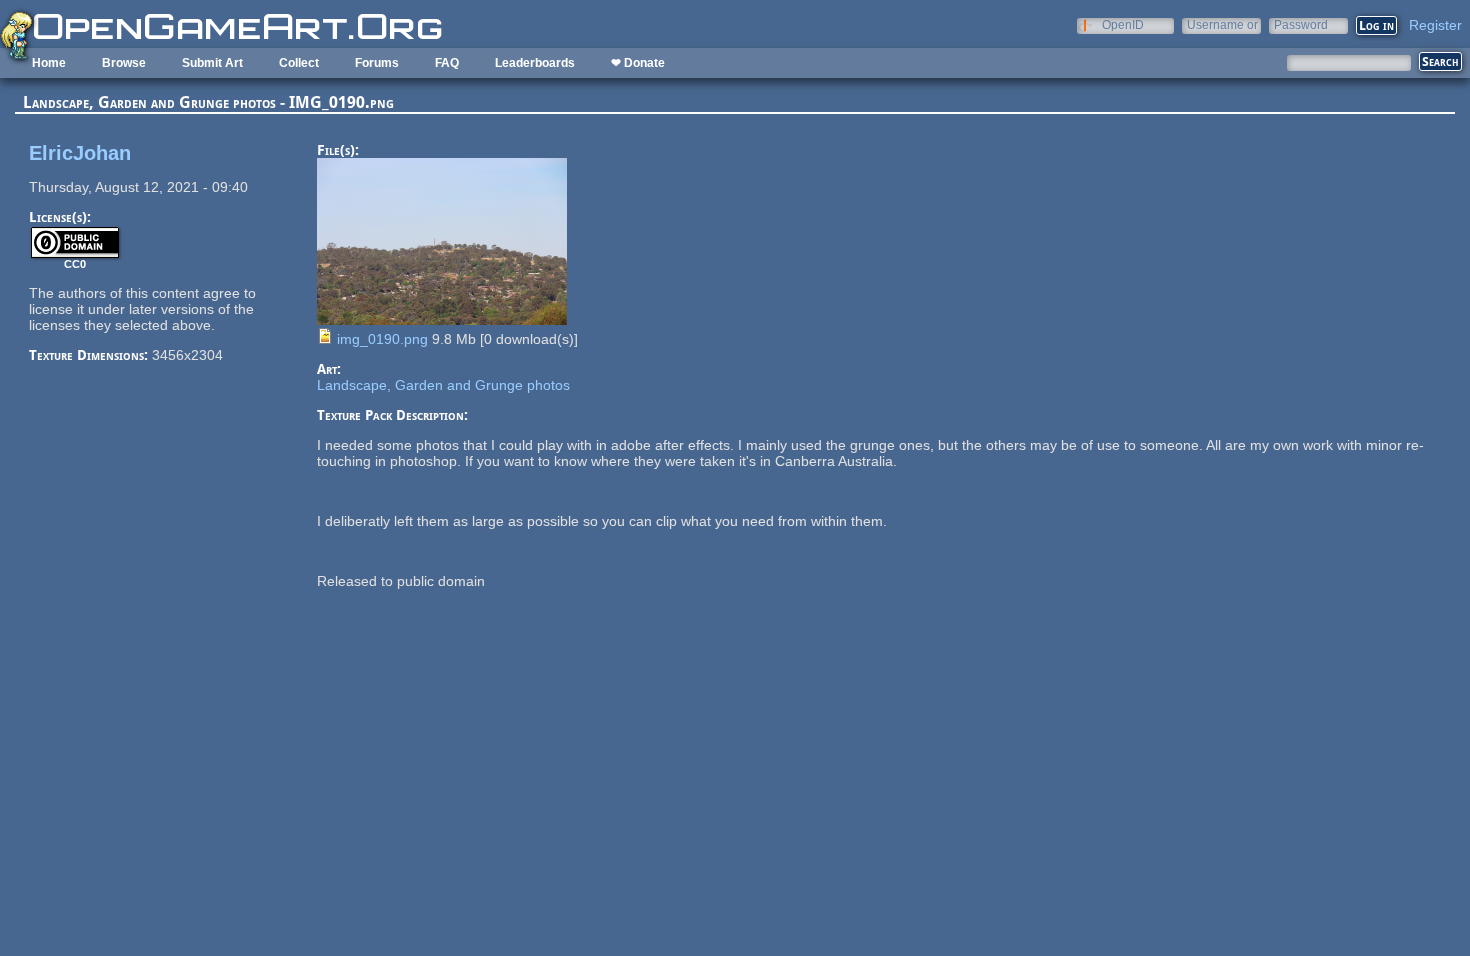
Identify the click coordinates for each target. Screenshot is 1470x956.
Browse (124, 63)
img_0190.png (382, 339)
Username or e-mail (1222, 24)
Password (1301, 24)
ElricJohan (80, 153)
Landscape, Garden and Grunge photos (443, 385)
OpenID (1123, 24)
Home (49, 63)
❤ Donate (638, 63)
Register (1435, 25)
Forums (377, 63)
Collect (299, 63)
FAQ (447, 63)
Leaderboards (535, 63)
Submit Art (212, 63)
